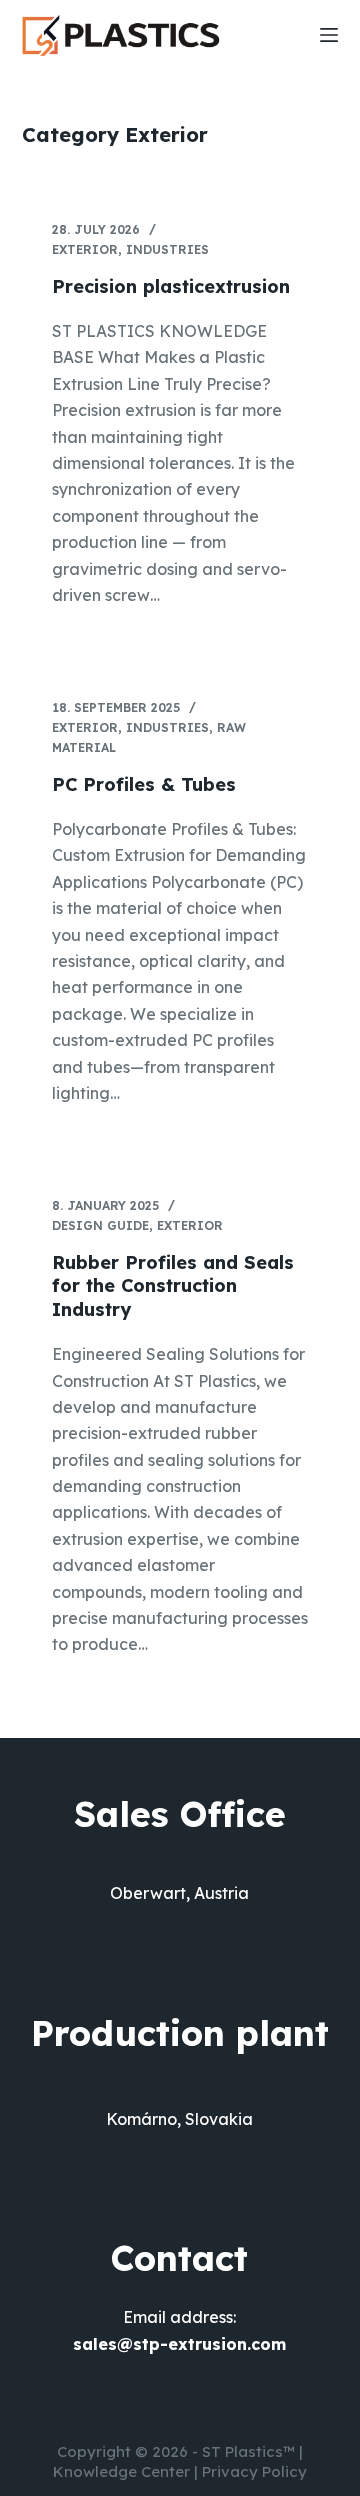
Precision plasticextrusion (171, 286)
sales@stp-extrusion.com (179, 2344)
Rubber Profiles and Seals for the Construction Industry (173, 1286)
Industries (167, 249)
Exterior (85, 249)
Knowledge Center (121, 2471)
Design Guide (100, 1225)
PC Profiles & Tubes (144, 784)
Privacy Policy (254, 2471)
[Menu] (329, 35)
